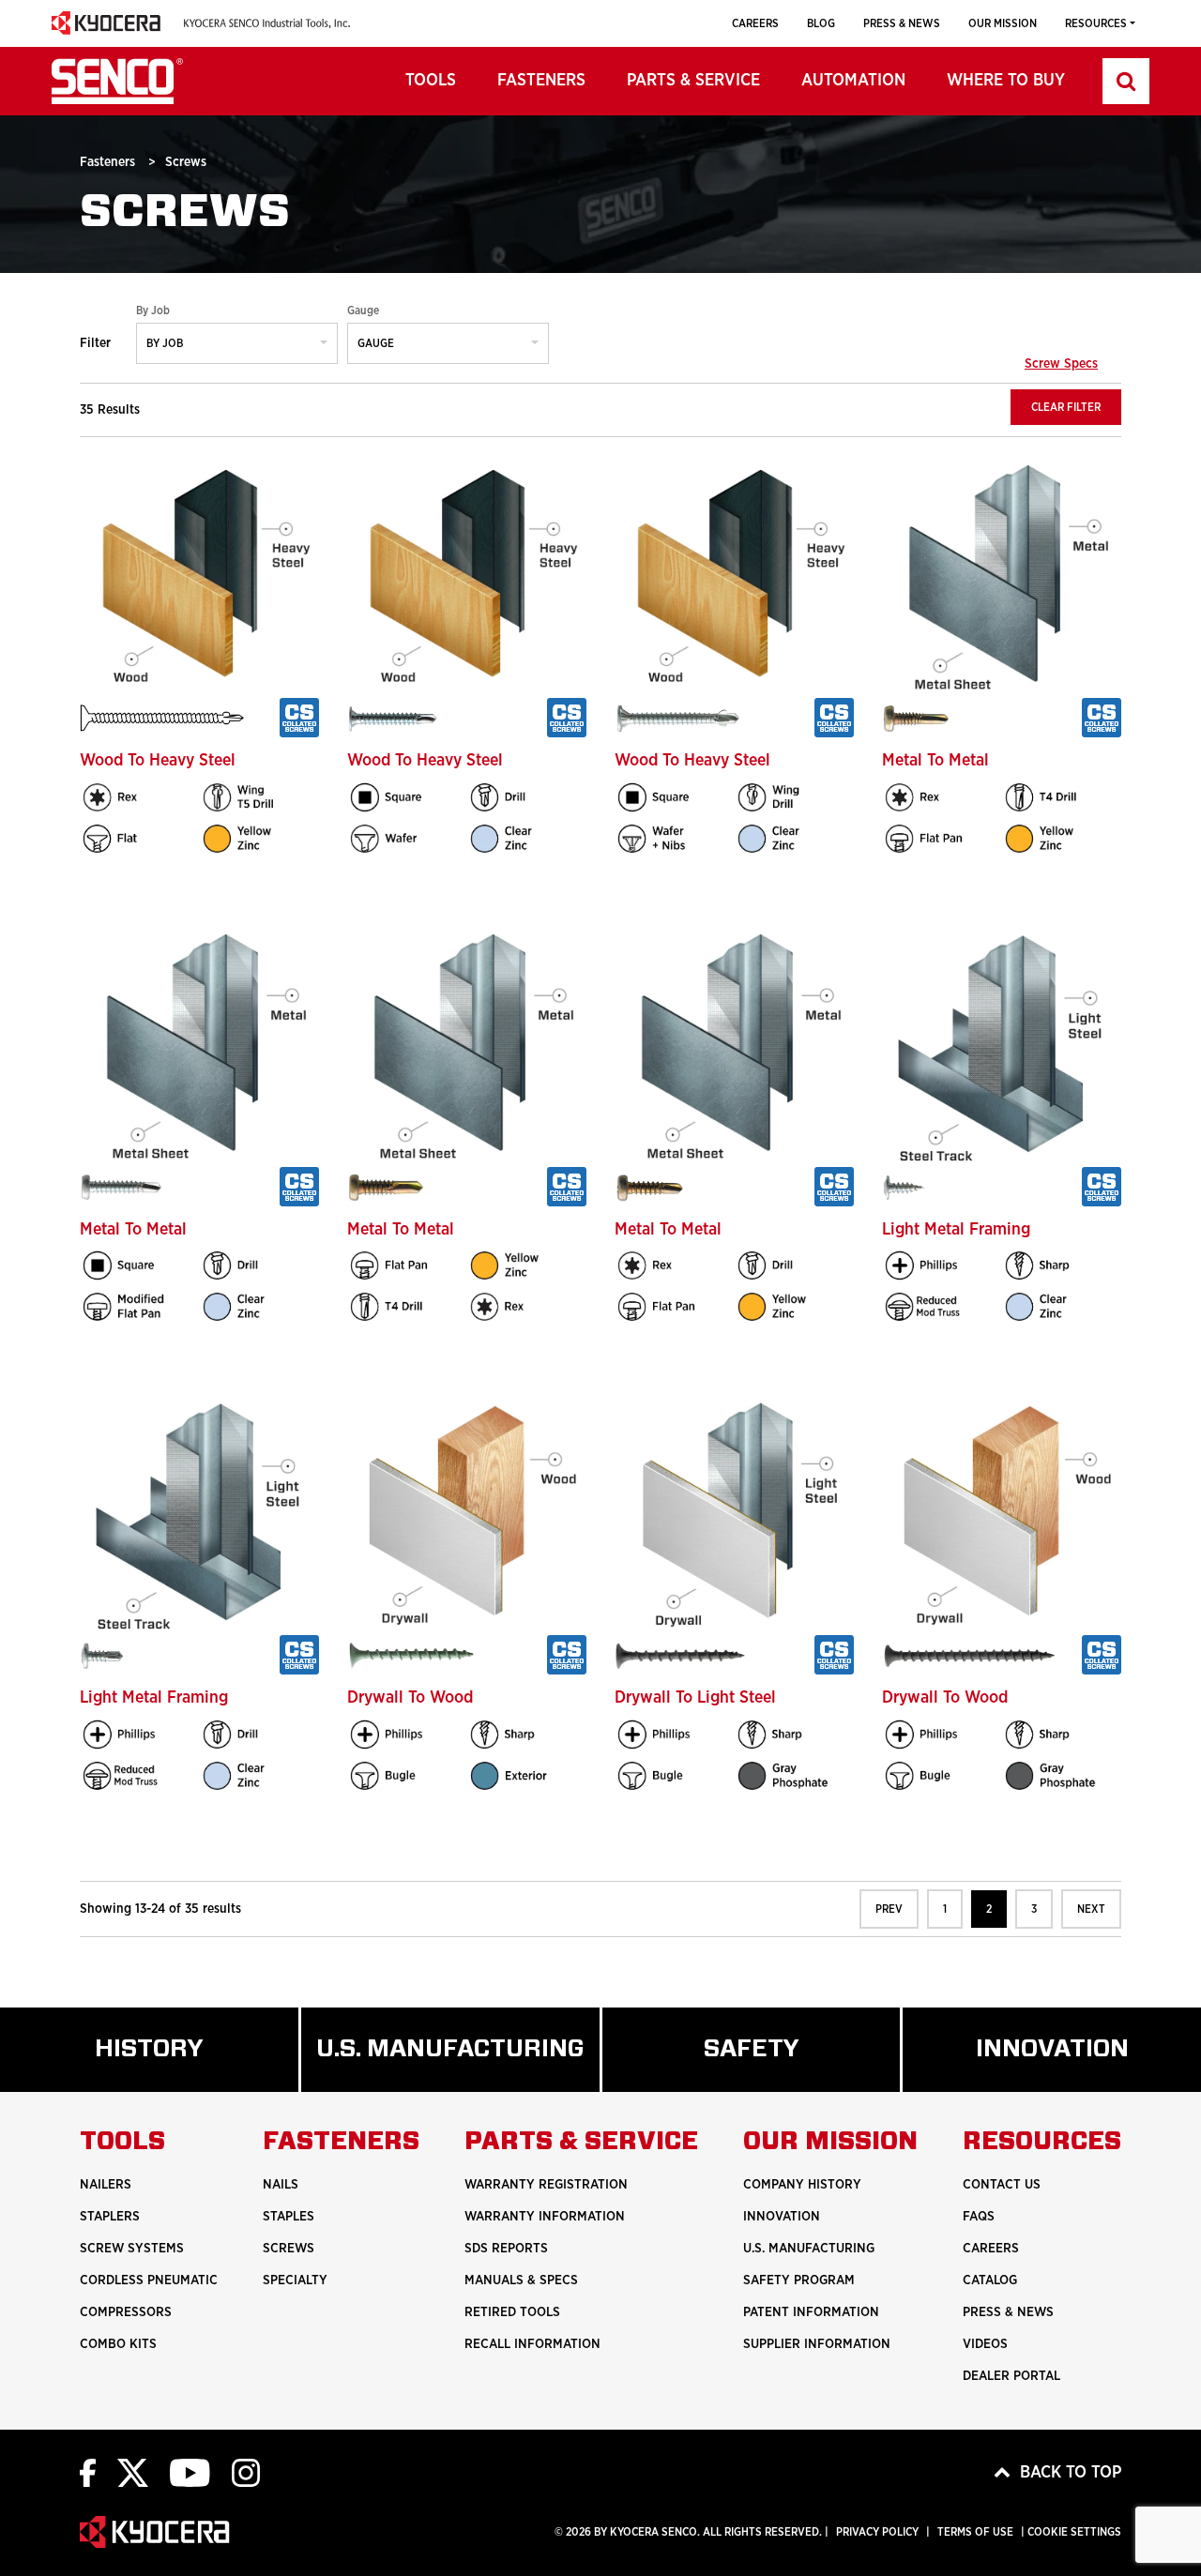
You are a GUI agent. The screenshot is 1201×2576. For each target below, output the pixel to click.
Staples (289, 2217)
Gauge (363, 311)
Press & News (902, 23)
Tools (431, 81)
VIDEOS (985, 2344)
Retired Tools (512, 2312)
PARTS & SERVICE (693, 81)
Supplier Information (817, 2344)
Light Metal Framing (956, 1230)
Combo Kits (118, 2344)
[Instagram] (246, 2472)
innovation (1088, 2064)
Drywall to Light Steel (695, 1698)
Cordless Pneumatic (149, 2281)
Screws (289, 2249)
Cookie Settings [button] (1074, 2532)
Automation (853, 81)
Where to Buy (1006, 81)
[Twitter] (133, 2472)
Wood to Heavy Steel (158, 761)
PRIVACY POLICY (877, 2532)
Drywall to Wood (410, 1698)
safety (775, 2064)
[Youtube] (190, 2472)
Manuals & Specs (521, 2281)
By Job (153, 311)
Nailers (106, 2185)
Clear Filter (1066, 407)
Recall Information (532, 2344)
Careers (755, 23)
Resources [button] (1096, 23)
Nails (281, 2185)
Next (1091, 1909)
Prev (889, 1909)
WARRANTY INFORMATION (545, 2217)
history (175, 2064)
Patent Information (811, 2312)
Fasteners (109, 162)
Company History (802, 2185)
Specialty (295, 2281)
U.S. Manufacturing (458, 2064)
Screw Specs (1061, 364)
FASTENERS (541, 81)
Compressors (126, 2312)
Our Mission (1003, 23)
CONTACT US (1002, 2185)
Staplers (110, 2217)
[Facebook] (88, 2472)
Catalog (990, 2281)
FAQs (979, 2217)
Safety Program (799, 2281)
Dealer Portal (1011, 2376)
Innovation (782, 2217)
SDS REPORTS (506, 2249)
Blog (821, 23)
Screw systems (132, 2249)
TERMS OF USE (975, 2532)
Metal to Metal (935, 761)
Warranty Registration (546, 2185)
